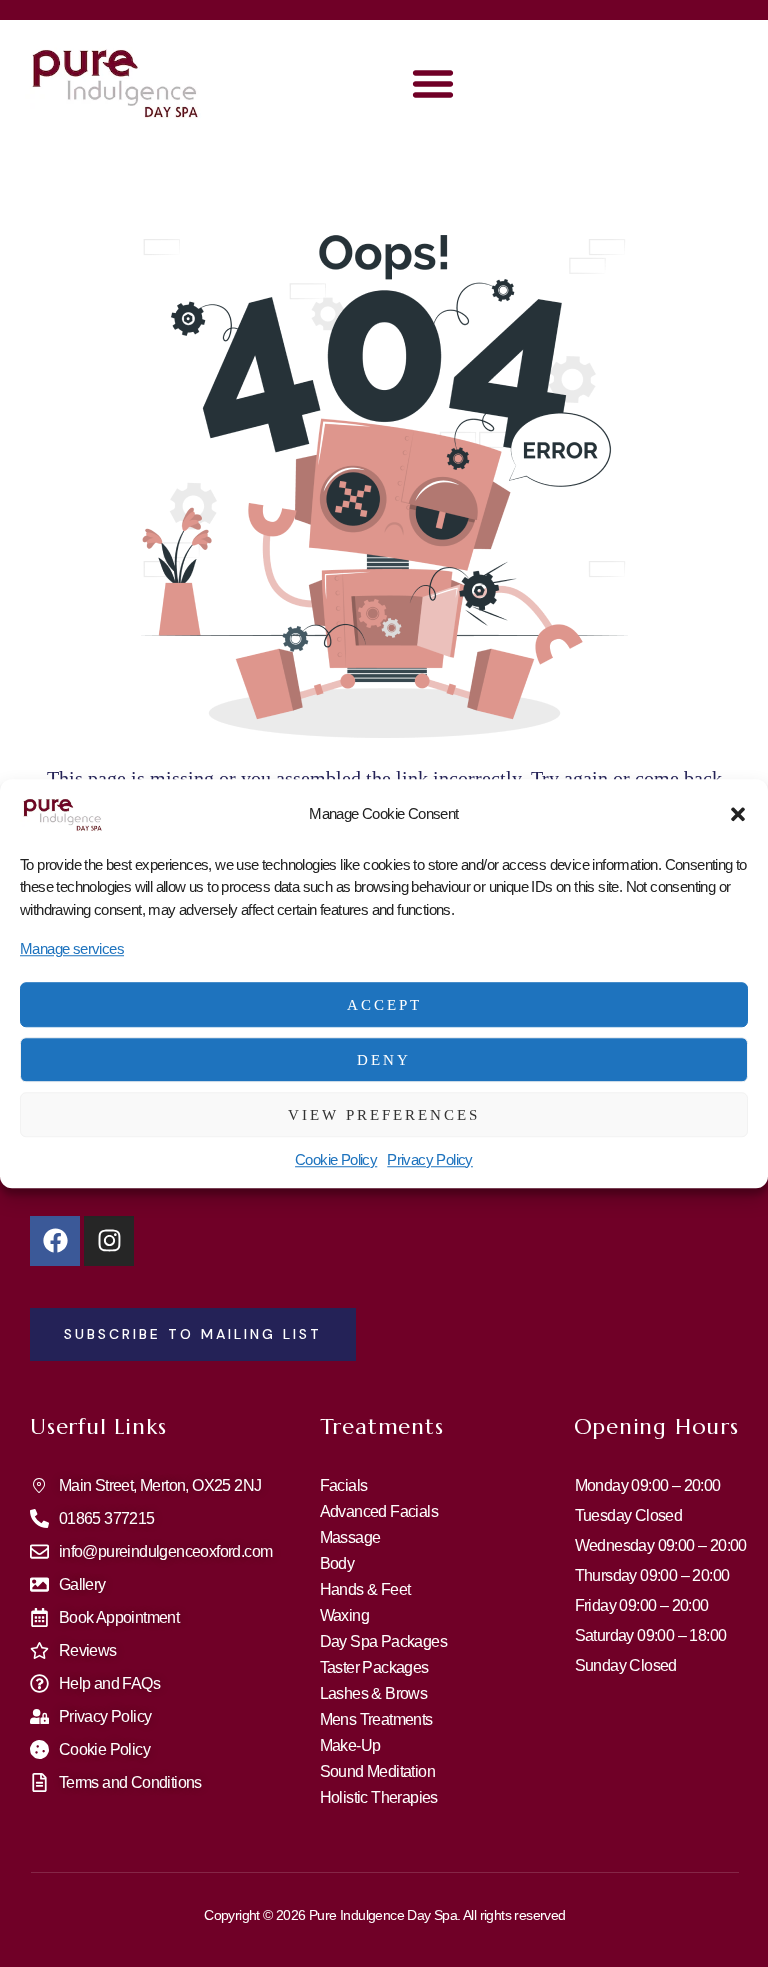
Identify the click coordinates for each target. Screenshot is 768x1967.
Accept (384, 1005)
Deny (384, 1060)
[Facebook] (55, 1241)
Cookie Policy (336, 1159)
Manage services (72, 948)
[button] (738, 814)
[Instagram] (109, 1241)
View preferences (384, 1115)
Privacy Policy (430, 1159)
